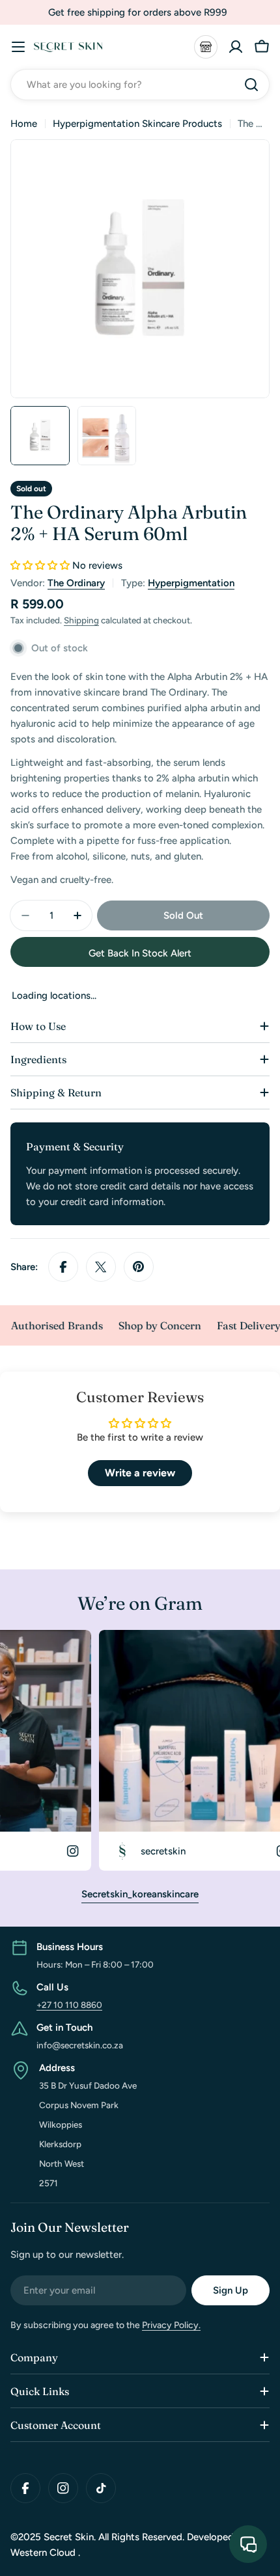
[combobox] (140, 85)
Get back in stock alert (140, 953)
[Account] (236, 47)
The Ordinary (76, 583)
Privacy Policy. (171, 2325)
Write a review (140, 1473)
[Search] (251, 85)
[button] (40, 565)
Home (24, 124)
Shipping (81, 620)
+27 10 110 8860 (69, 2005)
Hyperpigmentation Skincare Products (137, 124)
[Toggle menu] (18, 47)
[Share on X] (101, 1267)
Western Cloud (44, 2553)
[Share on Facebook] (63, 1267)
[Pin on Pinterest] (139, 1267)
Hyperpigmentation (191, 583)
